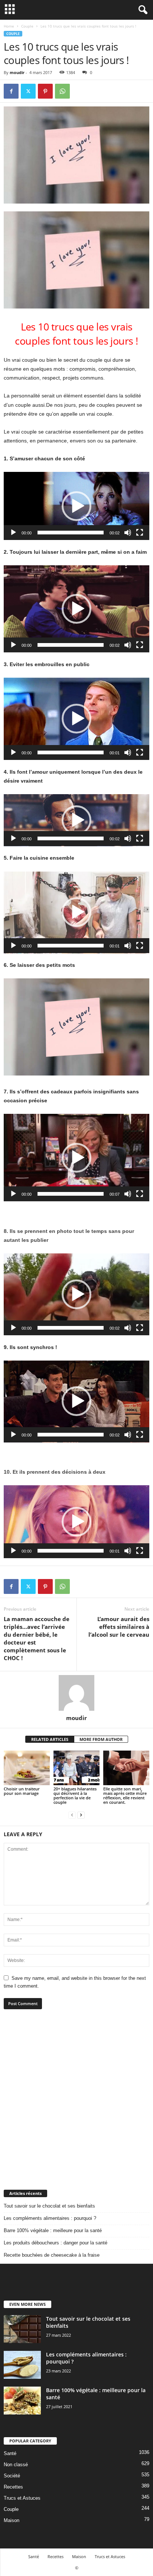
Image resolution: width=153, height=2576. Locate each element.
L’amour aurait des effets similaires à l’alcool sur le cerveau (119, 1627)
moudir (17, 72)
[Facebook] (11, 91)
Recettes (13, 2487)
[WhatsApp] (62, 91)
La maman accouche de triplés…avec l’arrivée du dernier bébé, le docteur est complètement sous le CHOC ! (37, 1638)
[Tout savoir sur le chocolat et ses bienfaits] (22, 2329)
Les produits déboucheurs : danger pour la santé (56, 2243)
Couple (27, 26)
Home (9, 26)
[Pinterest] (45, 91)
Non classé (16, 2465)
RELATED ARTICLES (50, 1739)
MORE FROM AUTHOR (101, 1739)
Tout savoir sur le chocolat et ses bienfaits (49, 2206)
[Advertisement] (76, 2099)
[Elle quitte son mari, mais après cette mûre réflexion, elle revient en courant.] (126, 1768)
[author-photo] (76, 1693)
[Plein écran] (140, 533)
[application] (76, 506)
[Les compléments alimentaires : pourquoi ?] (22, 2365)
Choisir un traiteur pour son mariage (22, 1791)
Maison (12, 2520)
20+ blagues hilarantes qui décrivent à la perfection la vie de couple (75, 1795)
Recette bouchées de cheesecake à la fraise (52, 2255)
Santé (10, 2453)
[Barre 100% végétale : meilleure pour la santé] (22, 2401)
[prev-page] (72, 1815)
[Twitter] (28, 91)
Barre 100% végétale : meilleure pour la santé (53, 2230)
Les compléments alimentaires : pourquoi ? (50, 2218)
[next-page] (81, 1815)
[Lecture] (13, 533)
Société (12, 2476)
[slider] (71, 533)
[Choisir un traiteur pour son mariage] (27, 1768)
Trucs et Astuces (22, 2498)
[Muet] (128, 533)
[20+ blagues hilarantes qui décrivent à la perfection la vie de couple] (76, 1768)
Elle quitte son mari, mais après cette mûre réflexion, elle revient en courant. (125, 1795)
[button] (76, 506)
